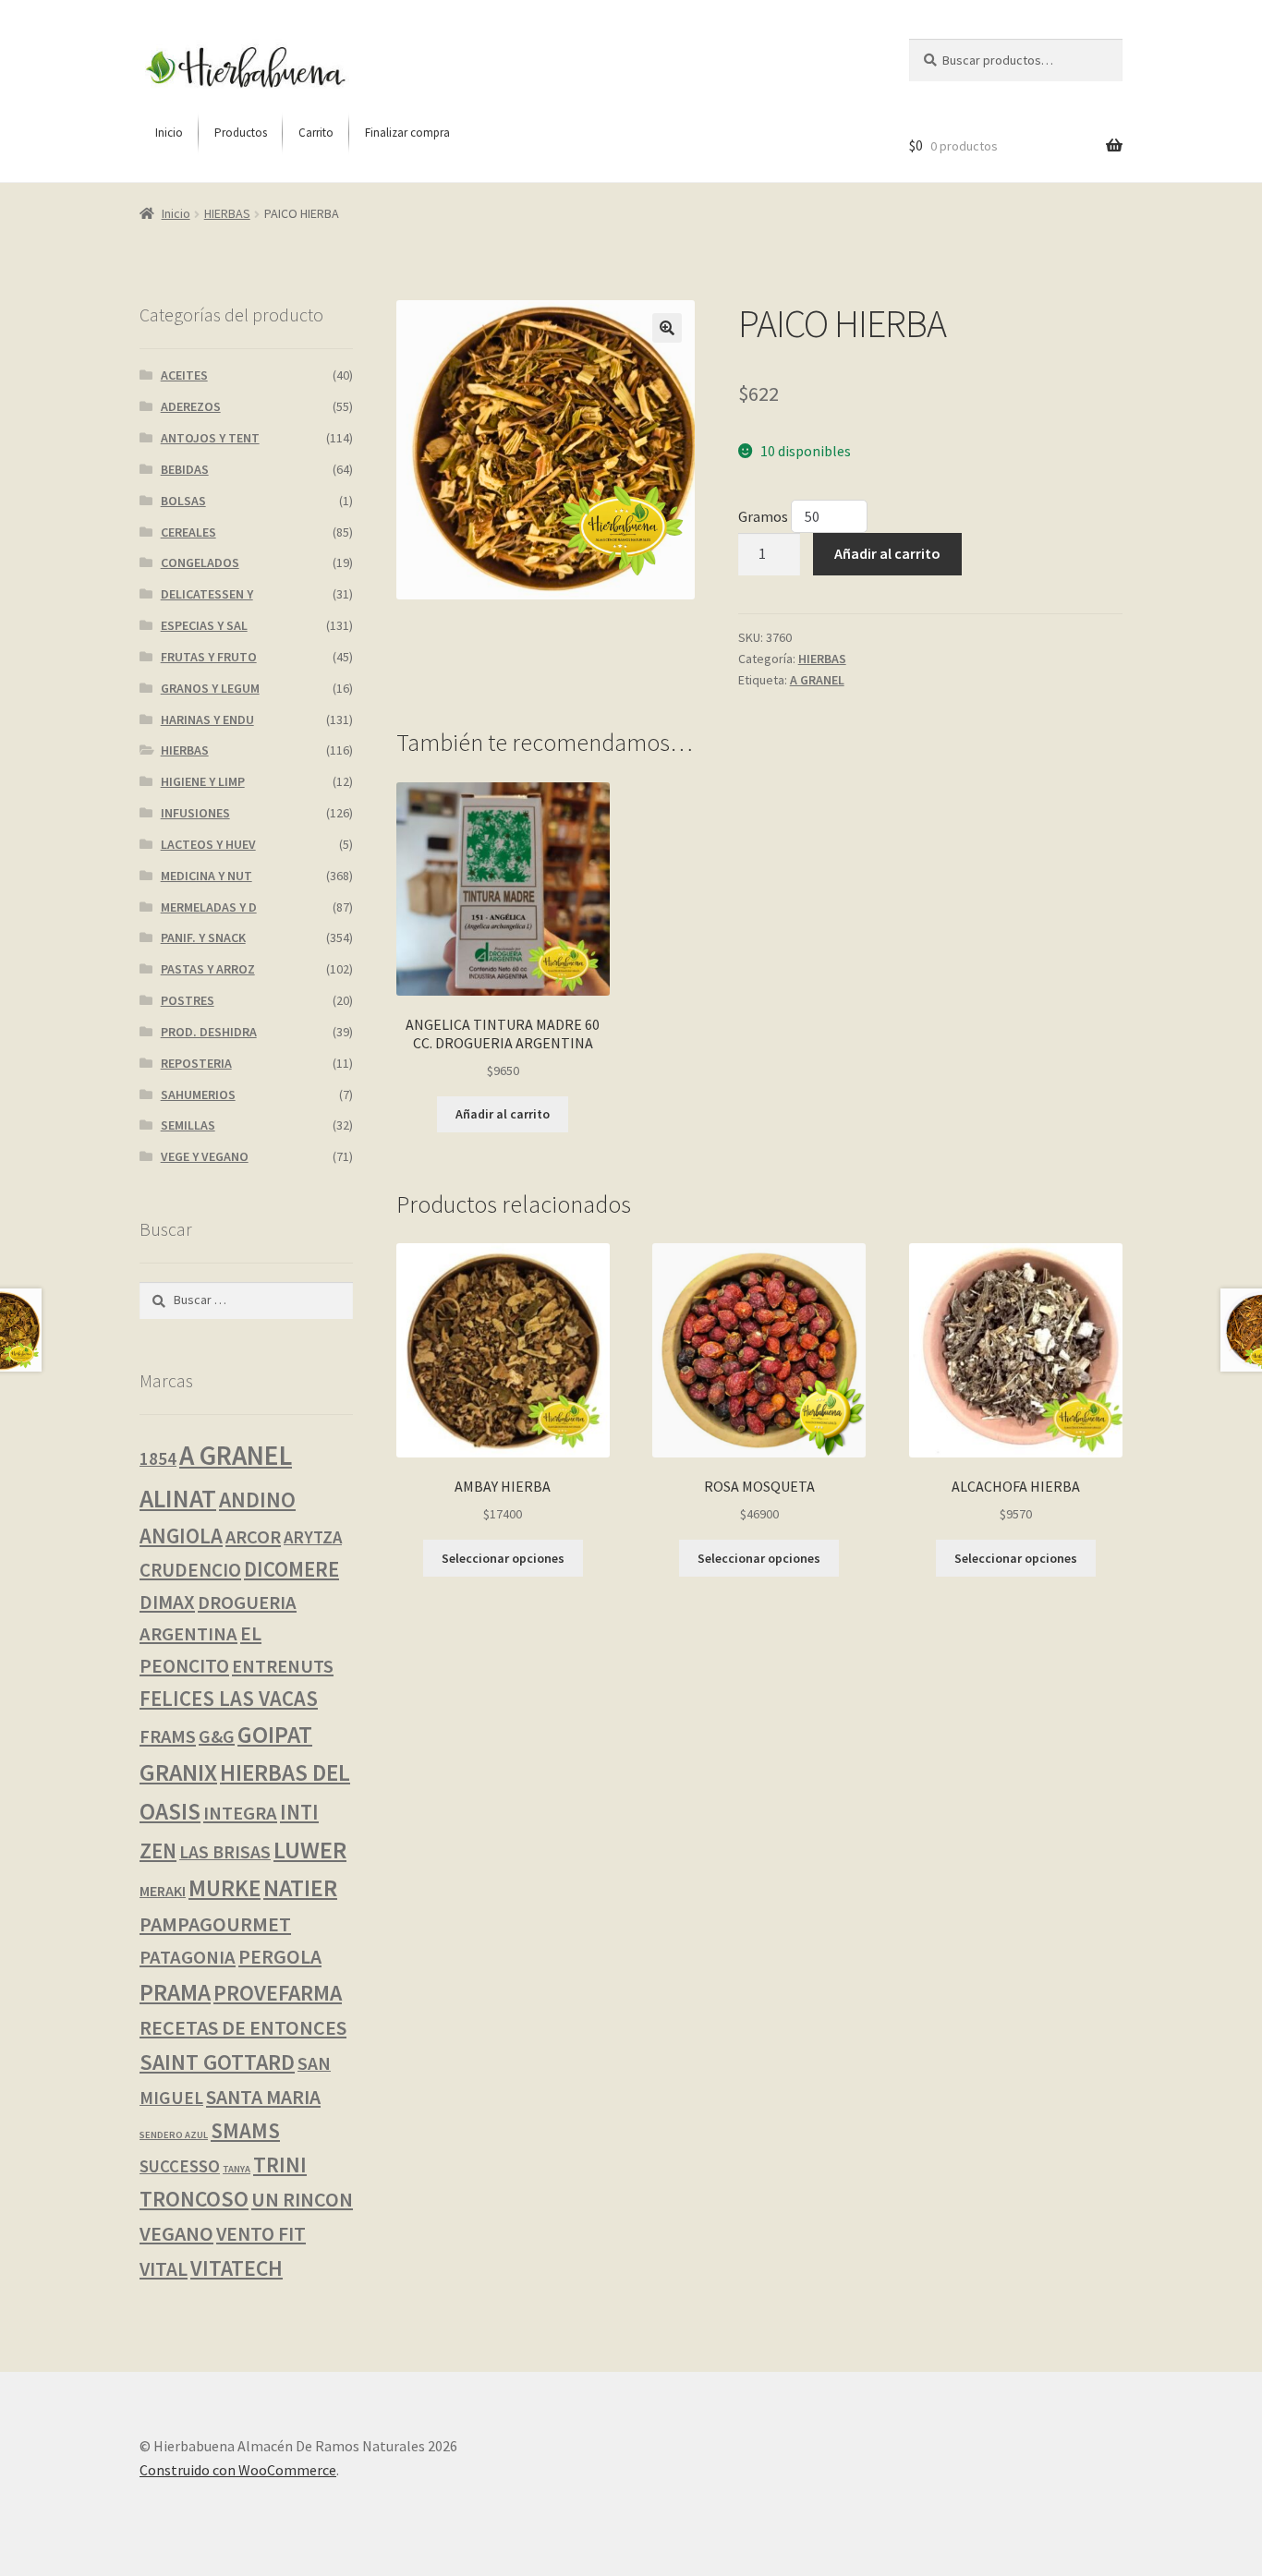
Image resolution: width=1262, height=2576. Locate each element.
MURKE (224, 1888)
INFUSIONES (195, 813)
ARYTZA (313, 1537)
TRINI (280, 2165)
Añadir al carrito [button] (503, 1114)
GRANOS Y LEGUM (210, 688)
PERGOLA (280, 1957)
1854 (158, 1458)
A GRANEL (817, 680)
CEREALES (188, 532)
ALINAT (178, 1498)
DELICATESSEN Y (207, 594)
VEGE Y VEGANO (205, 1156)
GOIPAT (275, 1735)
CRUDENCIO (190, 1570)
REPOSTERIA (196, 1063)
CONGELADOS (200, 562)
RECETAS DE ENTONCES (243, 2027)
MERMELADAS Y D (209, 907)
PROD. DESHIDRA (209, 1032)
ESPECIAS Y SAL (204, 625)
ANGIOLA (181, 1536)
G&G (217, 1736)
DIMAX (167, 1602)
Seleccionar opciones (503, 1558)
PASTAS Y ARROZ (208, 969)
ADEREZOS (191, 406)
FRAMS (168, 1736)
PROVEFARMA (278, 1993)
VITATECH (237, 2268)
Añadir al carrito (887, 553)
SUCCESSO (180, 2166)
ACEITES (184, 375)
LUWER (310, 1850)
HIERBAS (227, 213)
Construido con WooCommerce (238, 2470)
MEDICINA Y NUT (206, 876)
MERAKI (163, 1891)
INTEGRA (240, 1813)
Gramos (764, 516)
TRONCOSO (194, 2199)
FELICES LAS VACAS (229, 1699)
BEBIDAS (185, 469)
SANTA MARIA (263, 2097)
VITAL (164, 2269)
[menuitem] (169, 133)
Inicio (176, 213)
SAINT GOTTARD (217, 2062)
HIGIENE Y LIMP (203, 781)
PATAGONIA (188, 1957)
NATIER (300, 1888)
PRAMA (175, 1992)
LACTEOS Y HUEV (208, 844)
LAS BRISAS (225, 1852)
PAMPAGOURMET (215, 1924)
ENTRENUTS (283, 1666)
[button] (667, 328)
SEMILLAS (188, 1125)
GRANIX (178, 1772)
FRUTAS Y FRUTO (209, 657)
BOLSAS (183, 501)
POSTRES (188, 1000)
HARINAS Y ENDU (207, 720)
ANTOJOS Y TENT (210, 438)
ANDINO (257, 1500)
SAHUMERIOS (198, 1094)
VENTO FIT (261, 2234)
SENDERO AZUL (174, 2135)
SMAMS (245, 2130)
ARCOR (253, 1537)
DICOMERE (291, 1569)
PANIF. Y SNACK (203, 937)
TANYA (237, 2169)
